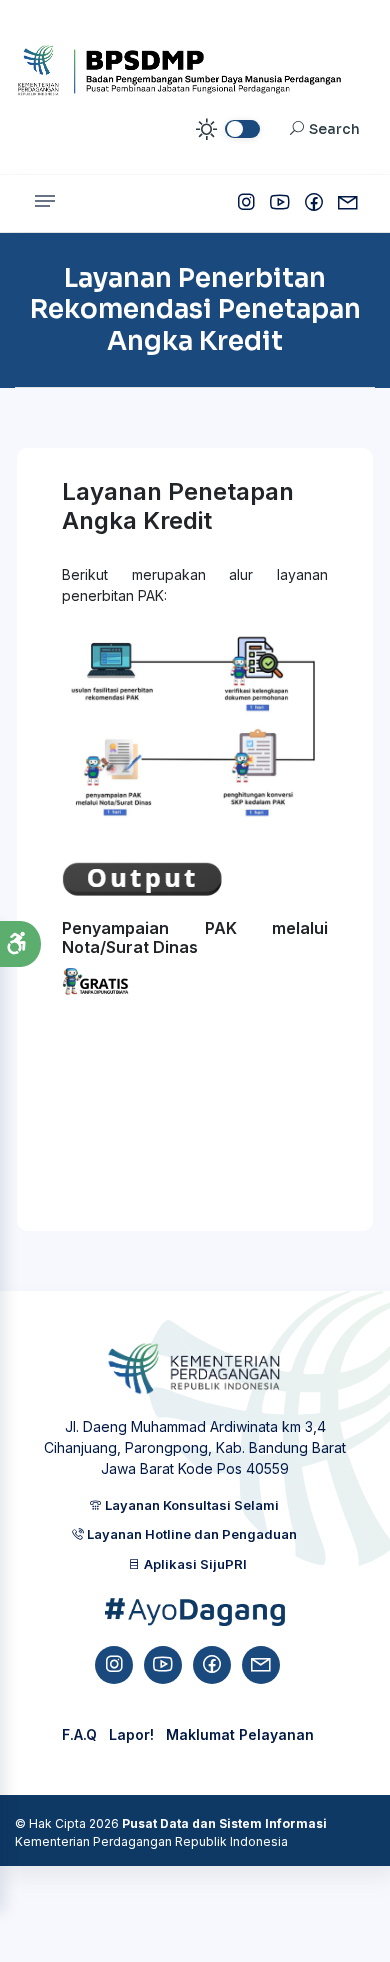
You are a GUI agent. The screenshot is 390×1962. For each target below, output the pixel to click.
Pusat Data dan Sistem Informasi (224, 1823)
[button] (20, 944)
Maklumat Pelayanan (240, 1734)
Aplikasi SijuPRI (194, 1564)
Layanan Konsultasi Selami (190, 1505)
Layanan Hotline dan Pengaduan (190, 1534)
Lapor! (131, 1734)
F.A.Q (79, 1734)
